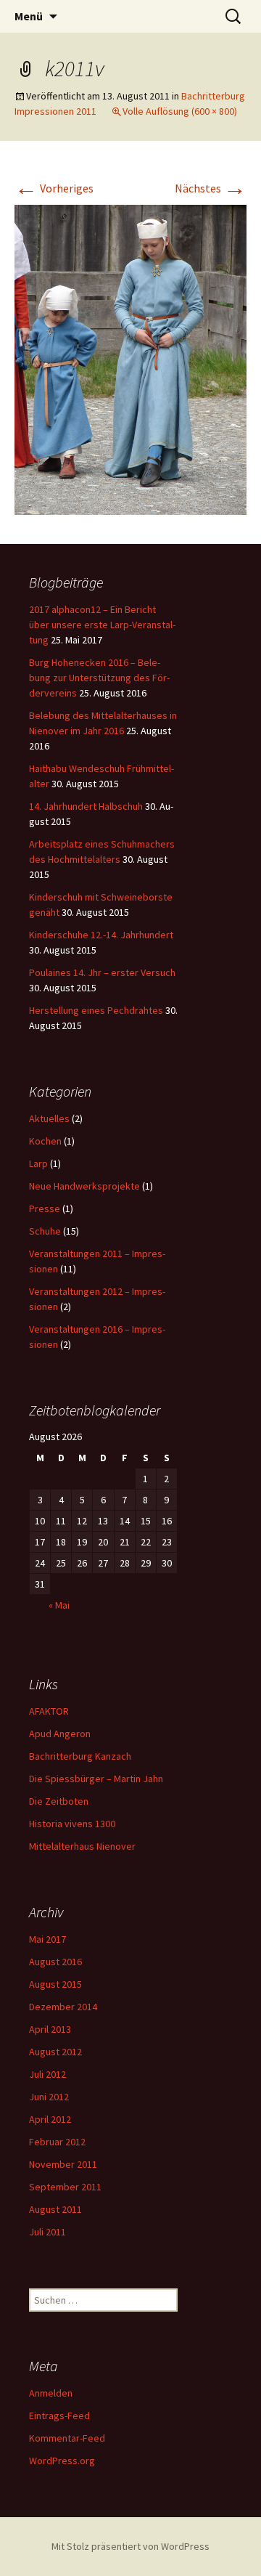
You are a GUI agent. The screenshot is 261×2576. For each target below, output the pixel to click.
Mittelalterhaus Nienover (82, 1846)
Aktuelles (49, 1118)
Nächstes (211, 188)
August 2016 (55, 1962)
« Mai (59, 1605)
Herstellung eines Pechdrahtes (96, 1010)
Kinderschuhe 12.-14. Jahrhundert (101, 935)
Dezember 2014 (63, 2007)
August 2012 (55, 2052)
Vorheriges (54, 188)
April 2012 (50, 2119)
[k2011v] (130, 358)
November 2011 (63, 2164)
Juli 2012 (47, 2074)
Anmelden (51, 2393)
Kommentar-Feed (67, 2438)
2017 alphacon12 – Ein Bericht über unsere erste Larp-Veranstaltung (102, 625)
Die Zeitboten (59, 1801)
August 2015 (55, 1984)
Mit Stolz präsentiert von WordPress (130, 2546)
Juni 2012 (49, 2097)
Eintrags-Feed (59, 2415)
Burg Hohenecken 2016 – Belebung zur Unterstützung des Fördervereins (99, 678)
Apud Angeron (60, 1734)
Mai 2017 (47, 1939)
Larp (38, 1163)
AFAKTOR (49, 1711)
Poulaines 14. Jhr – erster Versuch (102, 972)
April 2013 (50, 2029)
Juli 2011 (47, 2232)
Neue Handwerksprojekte (84, 1186)
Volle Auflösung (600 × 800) (180, 111)
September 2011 (65, 2187)
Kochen (45, 1141)
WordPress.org (62, 2461)
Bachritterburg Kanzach (80, 1756)
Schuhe (45, 1231)
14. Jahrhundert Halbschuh (86, 806)
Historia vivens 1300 (72, 1824)
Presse (45, 1208)
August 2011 (55, 2209)
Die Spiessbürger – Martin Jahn (96, 1779)
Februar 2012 (57, 2142)
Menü (29, 16)
